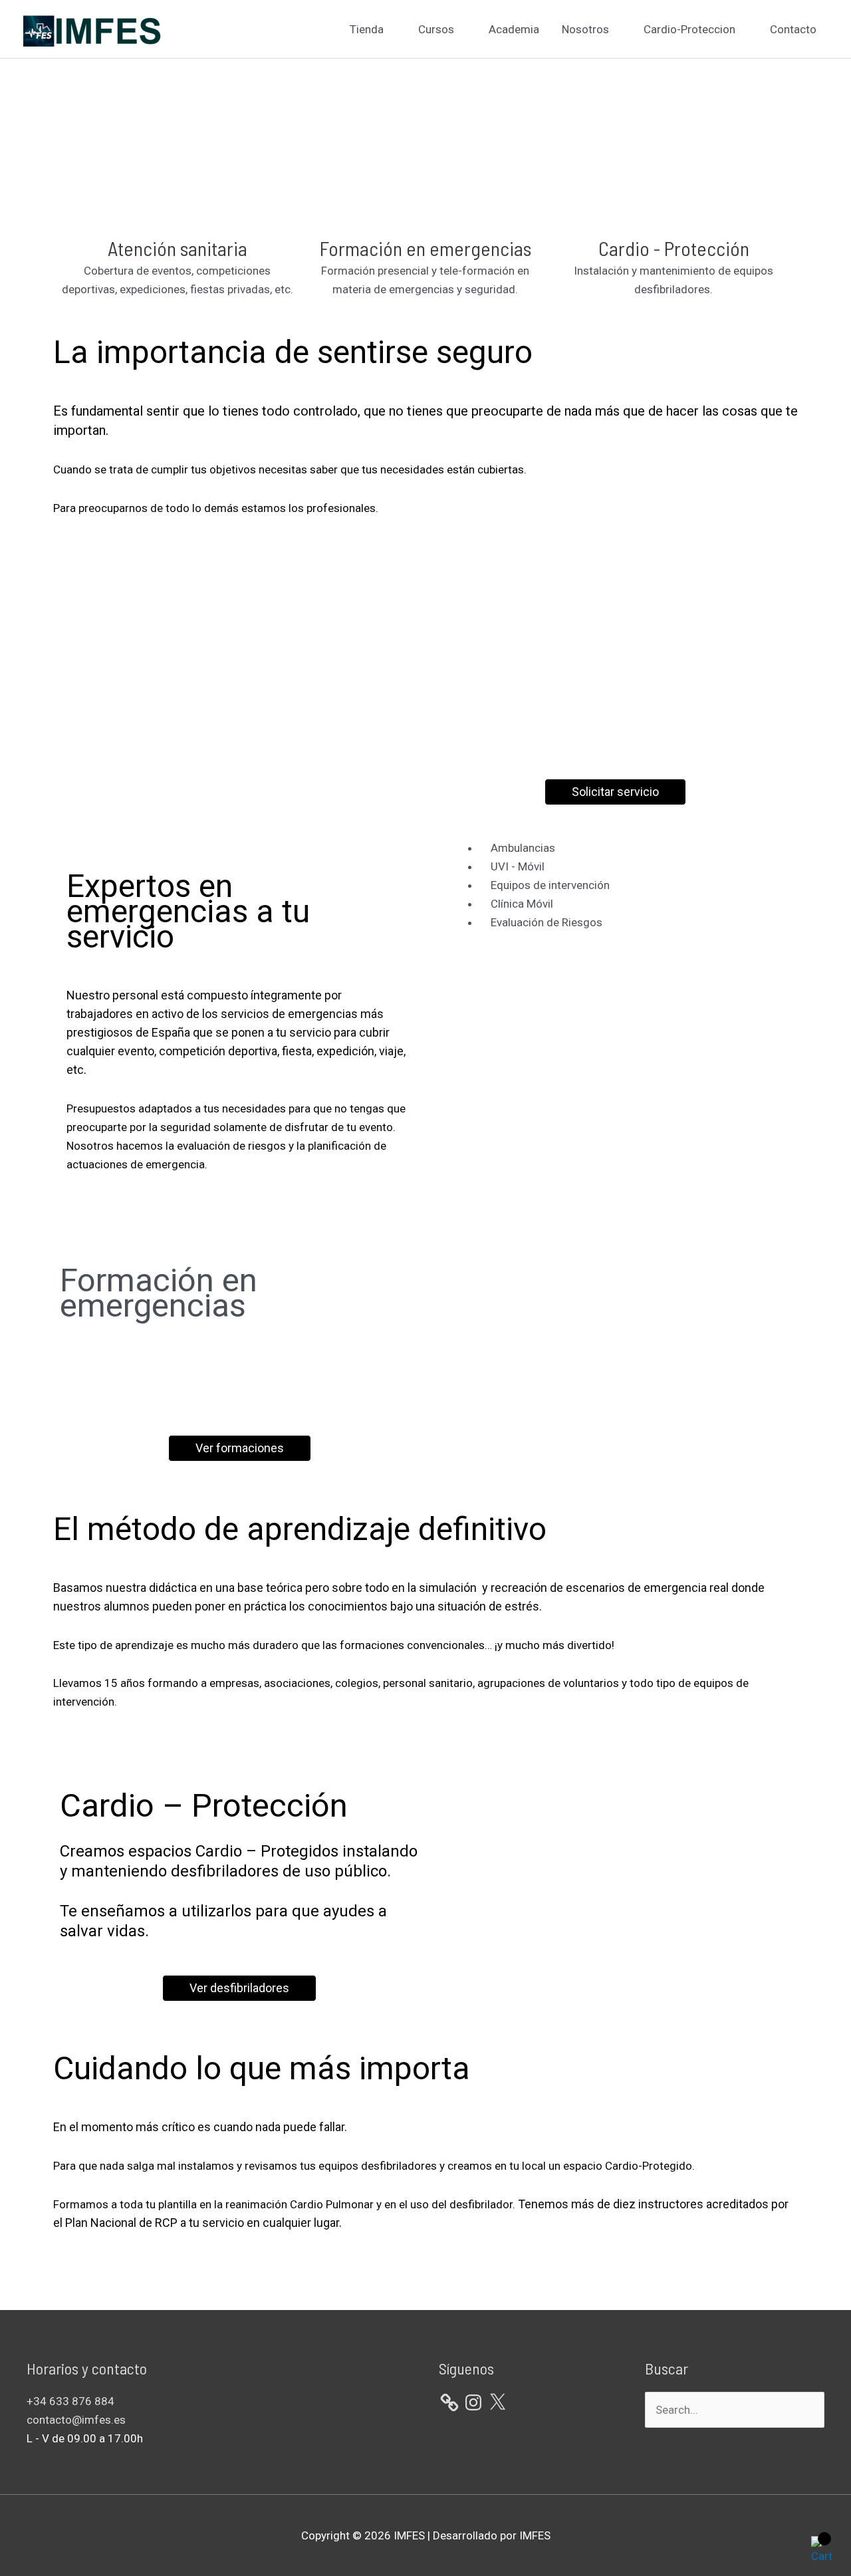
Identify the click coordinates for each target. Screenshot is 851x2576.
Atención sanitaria (178, 248)
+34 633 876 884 (70, 2401)
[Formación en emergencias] (425, 219)
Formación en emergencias (425, 248)
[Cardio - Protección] (673, 219)
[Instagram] (473, 2402)
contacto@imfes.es (76, 2420)
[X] (497, 2402)
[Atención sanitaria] (178, 219)
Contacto (793, 29)
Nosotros (585, 29)
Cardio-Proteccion (689, 29)
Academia (514, 29)
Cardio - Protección (674, 248)
